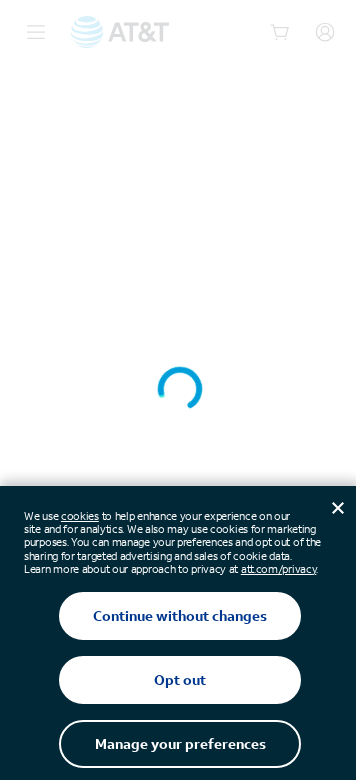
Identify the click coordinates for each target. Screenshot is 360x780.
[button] (180, 390)
